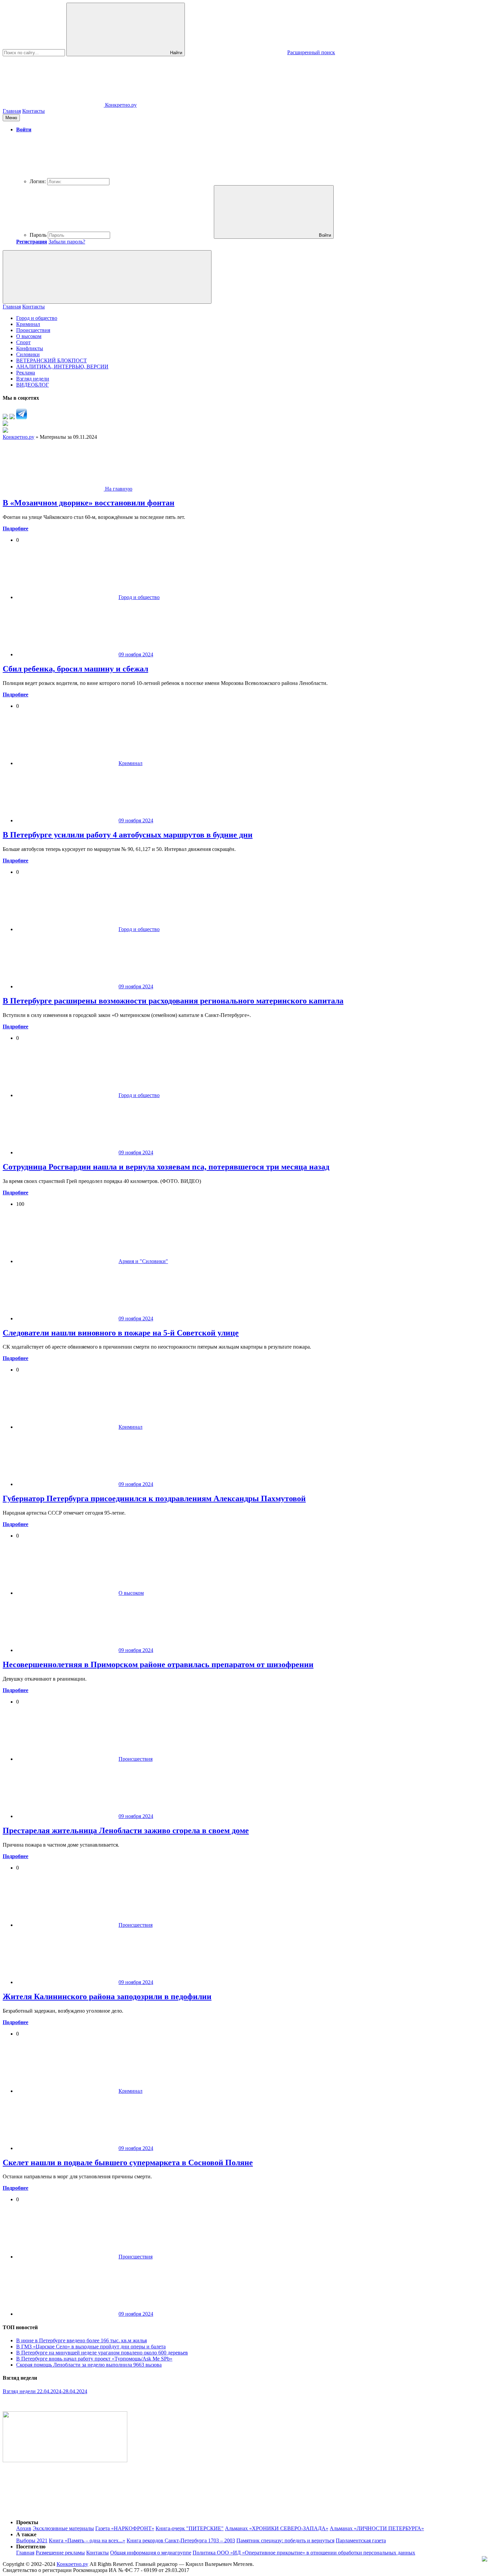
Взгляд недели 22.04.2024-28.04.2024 (45, 2391)
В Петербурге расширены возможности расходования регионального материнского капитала (173, 1001)
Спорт (23, 342)
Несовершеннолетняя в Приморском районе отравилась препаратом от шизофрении (158, 1664)
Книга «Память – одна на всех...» (87, 2540)
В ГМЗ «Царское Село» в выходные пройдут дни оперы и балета (91, 2347)
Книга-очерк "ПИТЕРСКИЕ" (190, 2528)
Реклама (26, 373)
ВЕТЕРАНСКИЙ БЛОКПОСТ (52, 360)
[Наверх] (53, 2511)
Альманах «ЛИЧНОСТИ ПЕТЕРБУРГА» (377, 2528)
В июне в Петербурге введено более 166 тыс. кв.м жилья (81, 2340)
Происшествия (33, 330)
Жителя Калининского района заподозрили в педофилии (107, 1996)
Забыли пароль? (67, 242)
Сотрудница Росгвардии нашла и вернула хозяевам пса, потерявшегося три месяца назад (166, 1167)
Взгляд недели (33, 379)
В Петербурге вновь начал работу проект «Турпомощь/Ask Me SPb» (94, 2359)
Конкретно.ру (72, 2564)
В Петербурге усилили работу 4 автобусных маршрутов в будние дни (128, 835)
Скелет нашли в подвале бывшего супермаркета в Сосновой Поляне (128, 2162)
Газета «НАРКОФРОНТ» (125, 2528)
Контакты (34, 111)
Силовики (28, 354)
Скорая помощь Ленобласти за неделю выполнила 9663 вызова (89, 2365)
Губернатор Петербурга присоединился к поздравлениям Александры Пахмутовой (154, 1498)
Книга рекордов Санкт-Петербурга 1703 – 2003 (181, 2540)
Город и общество (37, 318)
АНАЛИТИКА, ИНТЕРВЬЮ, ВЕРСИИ (62, 367)
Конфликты (30, 348)
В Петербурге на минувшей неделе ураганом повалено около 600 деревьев (102, 2353)
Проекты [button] (27, 2522)
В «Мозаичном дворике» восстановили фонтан (89, 503)
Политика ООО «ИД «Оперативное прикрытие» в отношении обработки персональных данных (304, 2553)
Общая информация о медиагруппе (151, 2553)
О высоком (29, 336)
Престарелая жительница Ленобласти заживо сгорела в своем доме (126, 1830)
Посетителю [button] (31, 2547)
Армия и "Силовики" (143, 1261)
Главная (12, 111)
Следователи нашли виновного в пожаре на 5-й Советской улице (121, 1333)
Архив (24, 2528)
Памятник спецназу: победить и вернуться (285, 2540)
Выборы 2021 (32, 2540)
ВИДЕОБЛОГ (32, 385)
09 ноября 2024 (136, 654)
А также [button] (26, 2534)
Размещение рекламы (60, 2553)
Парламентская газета (361, 2540)
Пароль (38, 235)
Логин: (38, 181)
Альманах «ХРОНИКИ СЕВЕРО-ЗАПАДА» (277, 2528)
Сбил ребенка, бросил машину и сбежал (75, 669)
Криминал (28, 324)
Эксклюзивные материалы (63, 2528)
